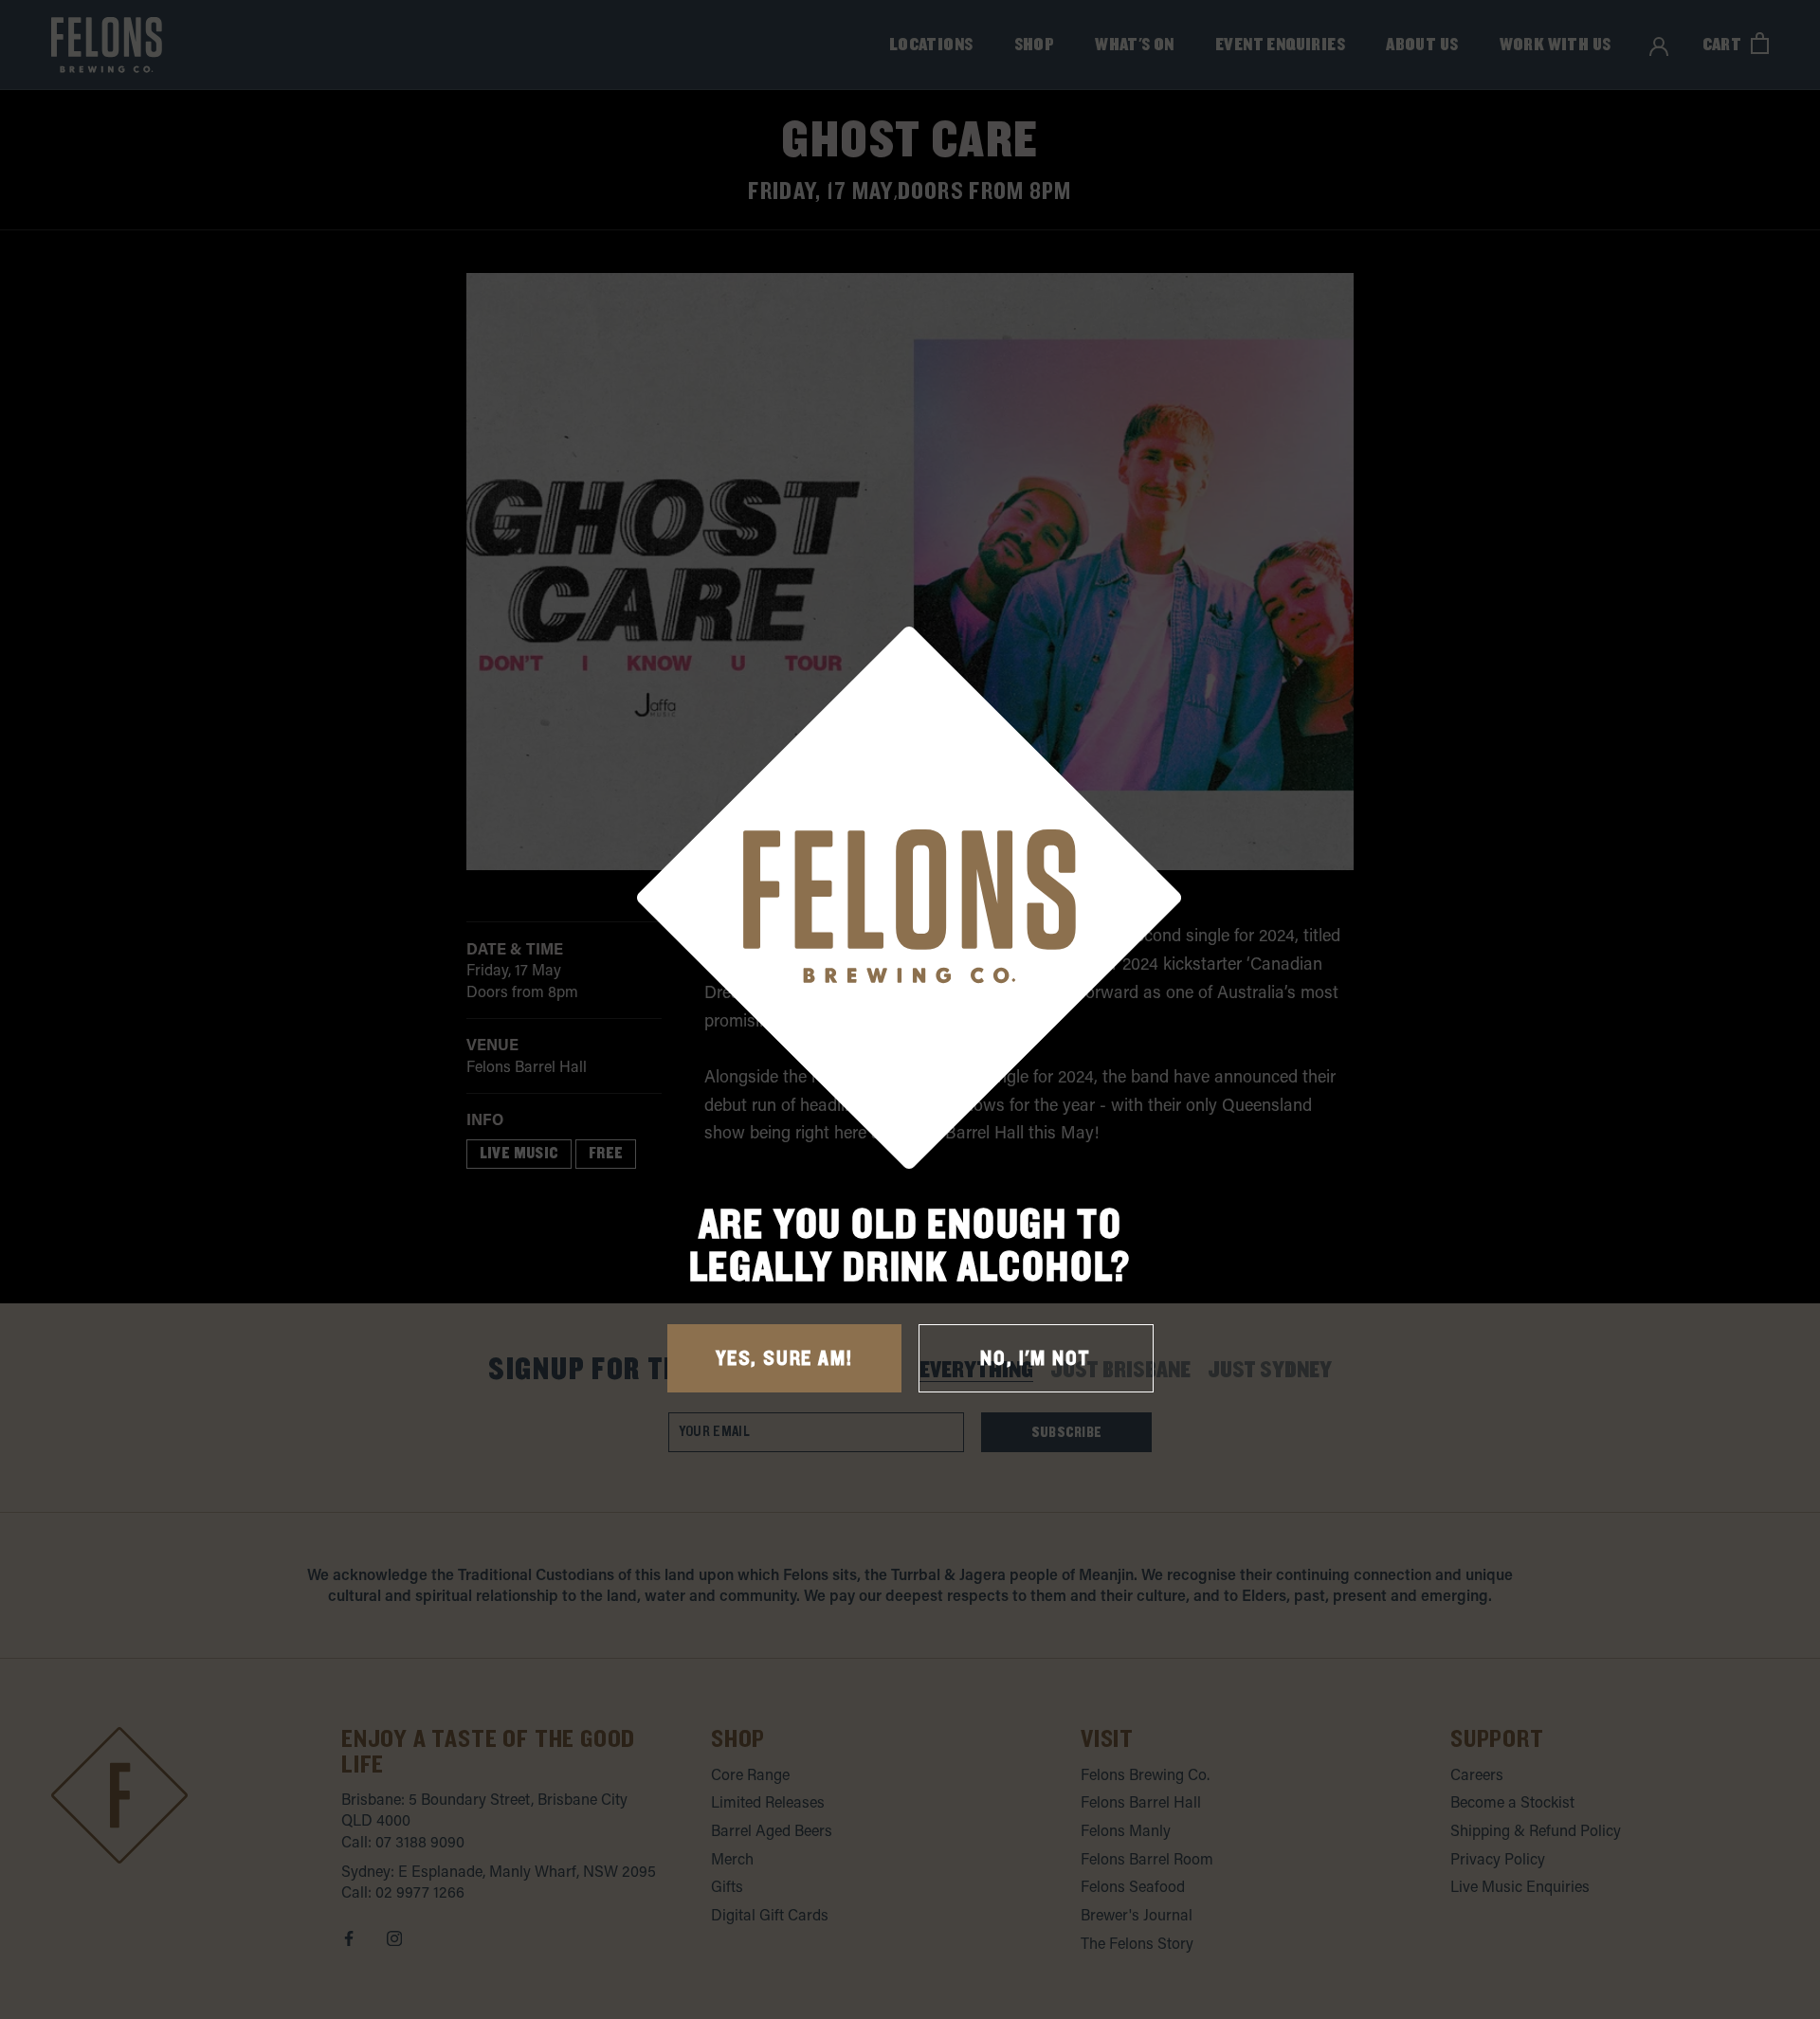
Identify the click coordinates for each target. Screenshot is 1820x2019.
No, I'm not (1036, 1359)
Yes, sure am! (784, 1359)
